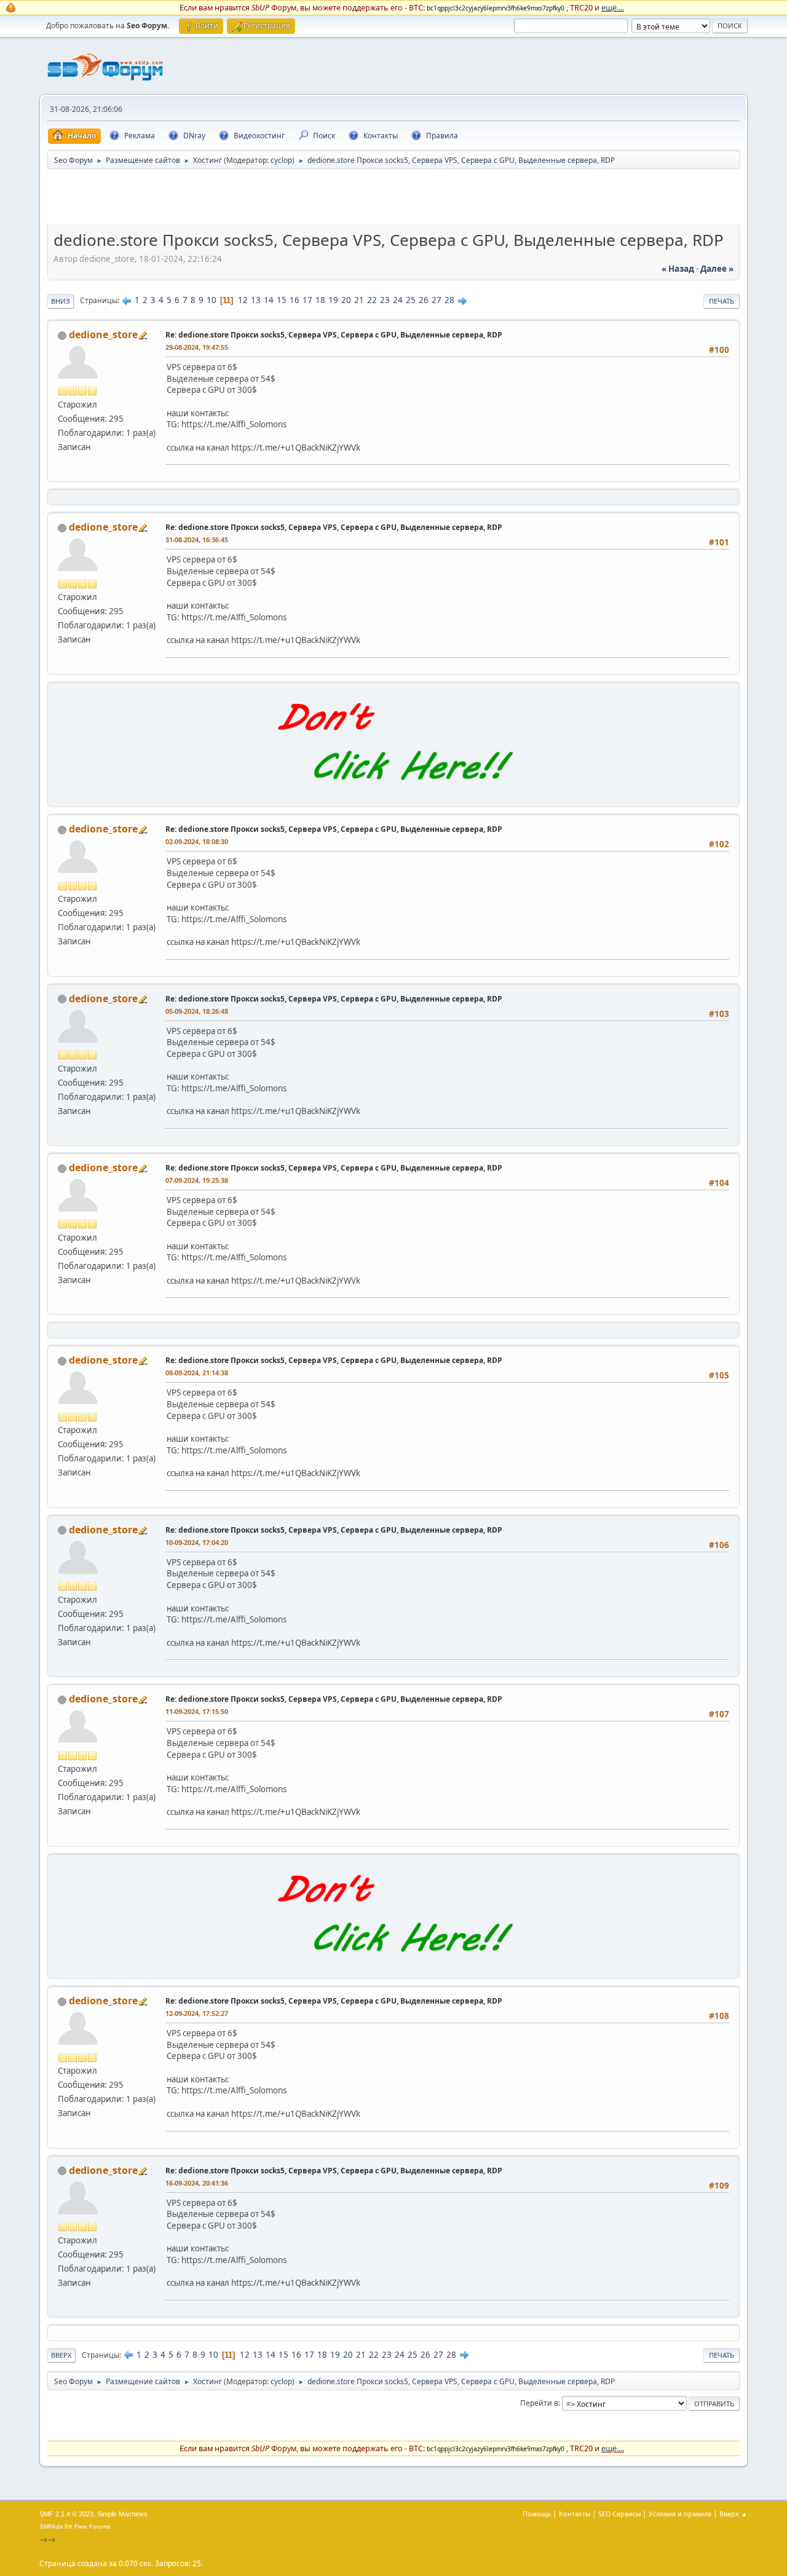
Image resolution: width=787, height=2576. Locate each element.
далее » (717, 269)
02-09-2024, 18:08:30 (197, 841)
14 (269, 300)
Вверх (61, 2355)
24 (398, 300)
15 (282, 300)
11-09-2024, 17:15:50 (197, 1711)
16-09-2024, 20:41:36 (197, 2183)
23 (385, 300)
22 (372, 300)
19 (333, 300)
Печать (722, 301)
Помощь (537, 2514)
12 (243, 300)
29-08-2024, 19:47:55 (197, 347)
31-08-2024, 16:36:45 (197, 539)
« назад (678, 269)
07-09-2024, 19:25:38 (197, 1180)
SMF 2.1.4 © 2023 (66, 2514)
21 (359, 300)
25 (411, 300)
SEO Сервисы (619, 2514)
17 (307, 300)
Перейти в (539, 2403)
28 (449, 300)
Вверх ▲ (734, 2514)
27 (437, 300)
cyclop (281, 160)
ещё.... (613, 7)
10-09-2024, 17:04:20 (197, 1542)
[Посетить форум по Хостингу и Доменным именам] (393, 793)
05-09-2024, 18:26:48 (197, 1011)
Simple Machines (122, 2514)
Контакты (575, 2514)
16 (295, 300)
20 (346, 300)
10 (212, 300)
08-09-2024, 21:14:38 (197, 1373)
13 (256, 300)
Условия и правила (680, 2514)
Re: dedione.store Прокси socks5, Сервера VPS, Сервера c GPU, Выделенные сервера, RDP (334, 335)
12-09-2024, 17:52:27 (197, 2013)
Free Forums (92, 2527)
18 (320, 300)
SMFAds (51, 2527)
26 (424, 300)
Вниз (61, 301)
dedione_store (103, 334)
